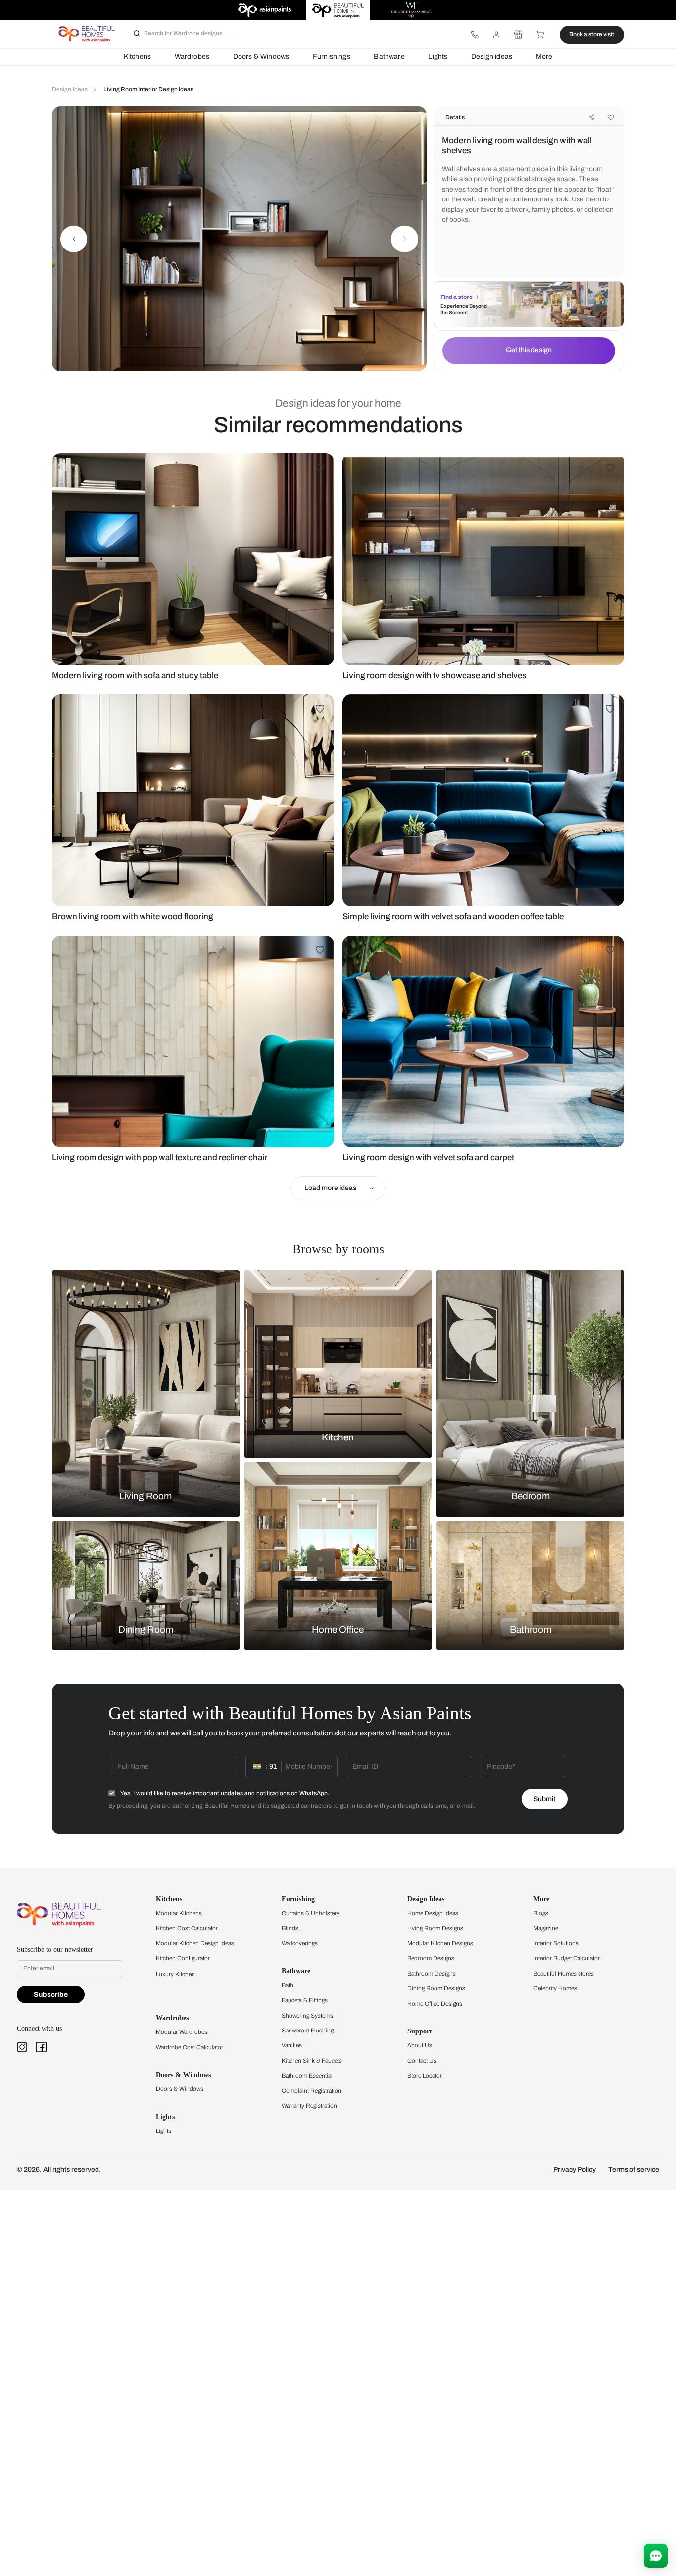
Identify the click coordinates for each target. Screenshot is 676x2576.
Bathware (389, 57)
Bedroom (531, 1496)
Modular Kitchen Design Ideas (195, 1943)
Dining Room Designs (436, 1988)
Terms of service (634, 2169)
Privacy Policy (575, 2169)
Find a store (457, 297)
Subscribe (51, 1995)
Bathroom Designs (432, 1974)
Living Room (145, 1496)
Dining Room (146, 1630)
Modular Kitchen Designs (440, 1943)
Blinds (290, 1928)
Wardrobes (192, 57)
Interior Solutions (556, 1943)
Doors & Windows (261, 57)
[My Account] (496, 35)
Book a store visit (592, 34)
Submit (544, 1799)
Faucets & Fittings (305, 2000)
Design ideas (492, 57)
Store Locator (425, 2076)
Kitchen (338, 1437)
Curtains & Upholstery (311, 1913)
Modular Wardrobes (182, 2032)
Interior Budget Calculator (567, 1958)
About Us (420, 2045)
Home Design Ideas (433, 1913)
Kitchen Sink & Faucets (312, 2061)
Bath (288, 1985)
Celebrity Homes (555, 1988)
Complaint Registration (312, 2091)
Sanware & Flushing (308, 2031)
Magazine (546, 1928)
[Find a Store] (518, 35)
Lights (438, 57)
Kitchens (137, 57)
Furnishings (332, 57)
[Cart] (540, 35)
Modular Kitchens (179, 1913)
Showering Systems (307, 2016)
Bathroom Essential (307, 2076)
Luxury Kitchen (175, 1974)
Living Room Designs (435, 1928)
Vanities (292, 2045)
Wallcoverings (300, 1943)
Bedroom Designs (431, 1958)
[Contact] (475, 35)
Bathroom (531, 1630)
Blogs (541, 1913)
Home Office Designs (435, 2004)
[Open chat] (656, 2556)
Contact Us (422, 2061)
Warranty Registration (309, 2106)
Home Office (338, 1630)
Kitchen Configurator (183, 1958)
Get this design (529, 350)
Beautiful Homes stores (564, 1974)
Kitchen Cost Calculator (187, 1928)
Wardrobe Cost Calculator (190, 2047)
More (544, 57)
